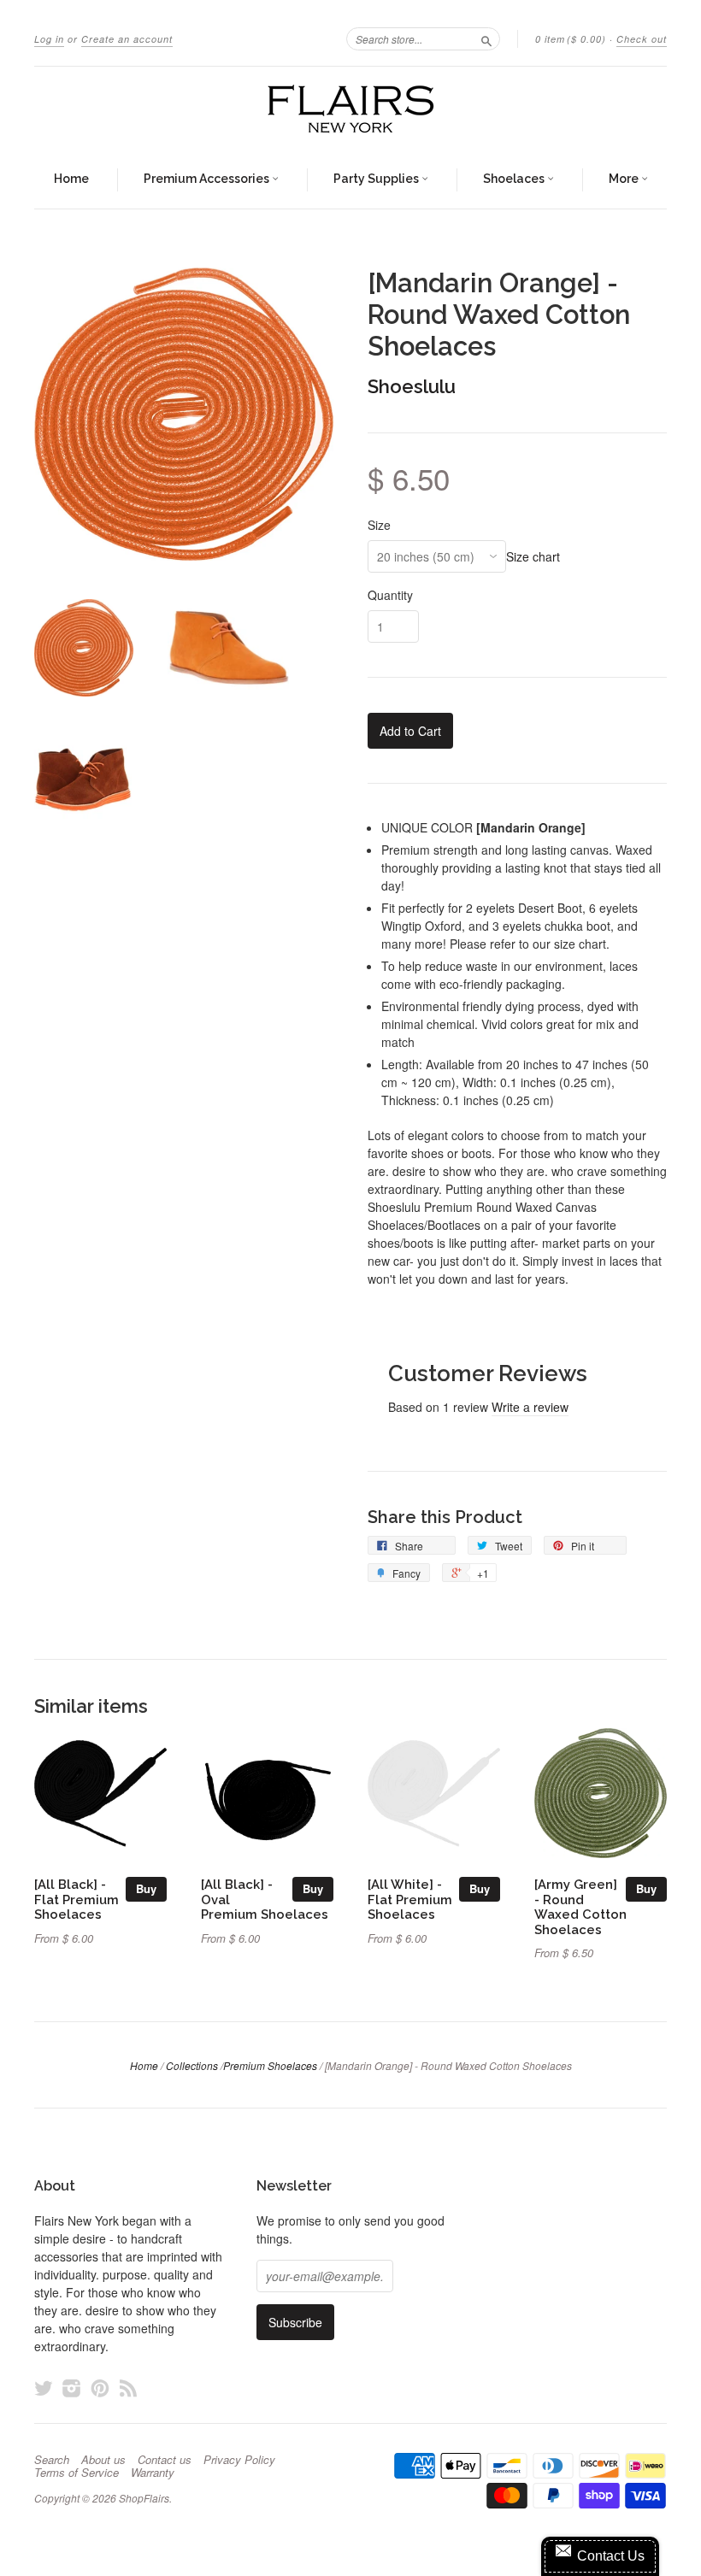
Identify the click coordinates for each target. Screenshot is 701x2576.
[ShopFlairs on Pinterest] (100, 2388)
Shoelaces (515, 179)
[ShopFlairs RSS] (128, 2388)
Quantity (390, 595)
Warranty (153, 2473)
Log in (49, 39)
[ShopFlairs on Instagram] (72, 2388)
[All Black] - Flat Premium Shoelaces (77, 1900)
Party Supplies (377, 179)
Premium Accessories (208, 179)
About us (103, 2460)
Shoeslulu (412, 386)
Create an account (127, 39)
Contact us (165, 2460)
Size (379, 525)
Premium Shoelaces (270, 2065)
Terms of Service (77, 2473)
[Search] (486, 38)
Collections (192, 2065)
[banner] (350, 109)
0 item (571, 39)
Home (71, 179)
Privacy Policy (239, 2460)
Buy (146, 1888)
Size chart (533, 556)
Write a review (530, 1407)
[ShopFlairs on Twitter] (44, 2388)
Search (52, 2460)
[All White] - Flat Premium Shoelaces (410, 1900)
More (625, 179)
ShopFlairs (144, 2498)
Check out (642, 39)
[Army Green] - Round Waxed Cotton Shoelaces (580, 1907)
